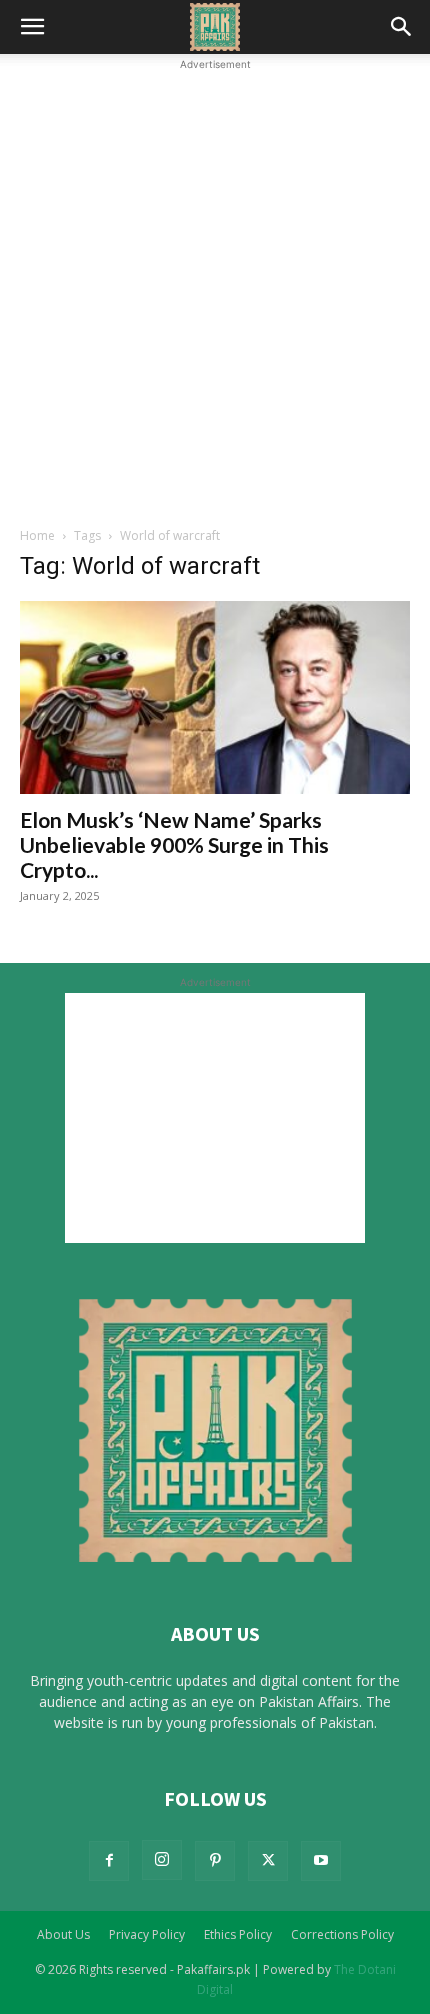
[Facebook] (109, 1861)
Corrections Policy (342, 1934)
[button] (32, 27)
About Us (63, 1934)
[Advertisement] (215, 290)
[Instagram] (162, 1860)
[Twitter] (268, 1861)
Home (37, 535)
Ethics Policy (238, 1934)
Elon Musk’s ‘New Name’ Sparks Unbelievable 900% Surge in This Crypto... (174, 844)
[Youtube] (321, 1861)
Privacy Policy (147, 1934)
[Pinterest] (215, 1861)
